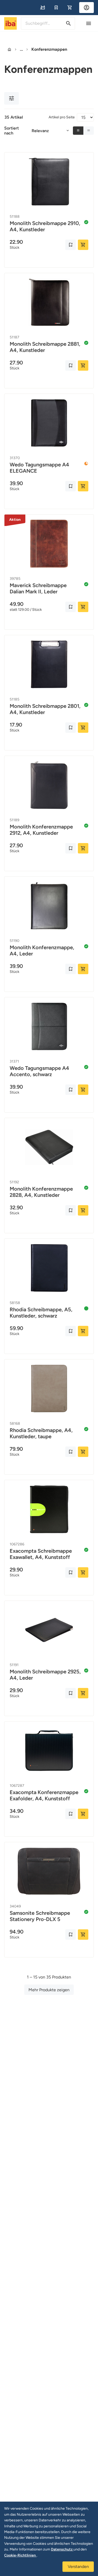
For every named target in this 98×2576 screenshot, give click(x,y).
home (9, 49)
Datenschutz (62, 2549)
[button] (43, 8)
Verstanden (78, 2567)
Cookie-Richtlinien (20, 2555)
